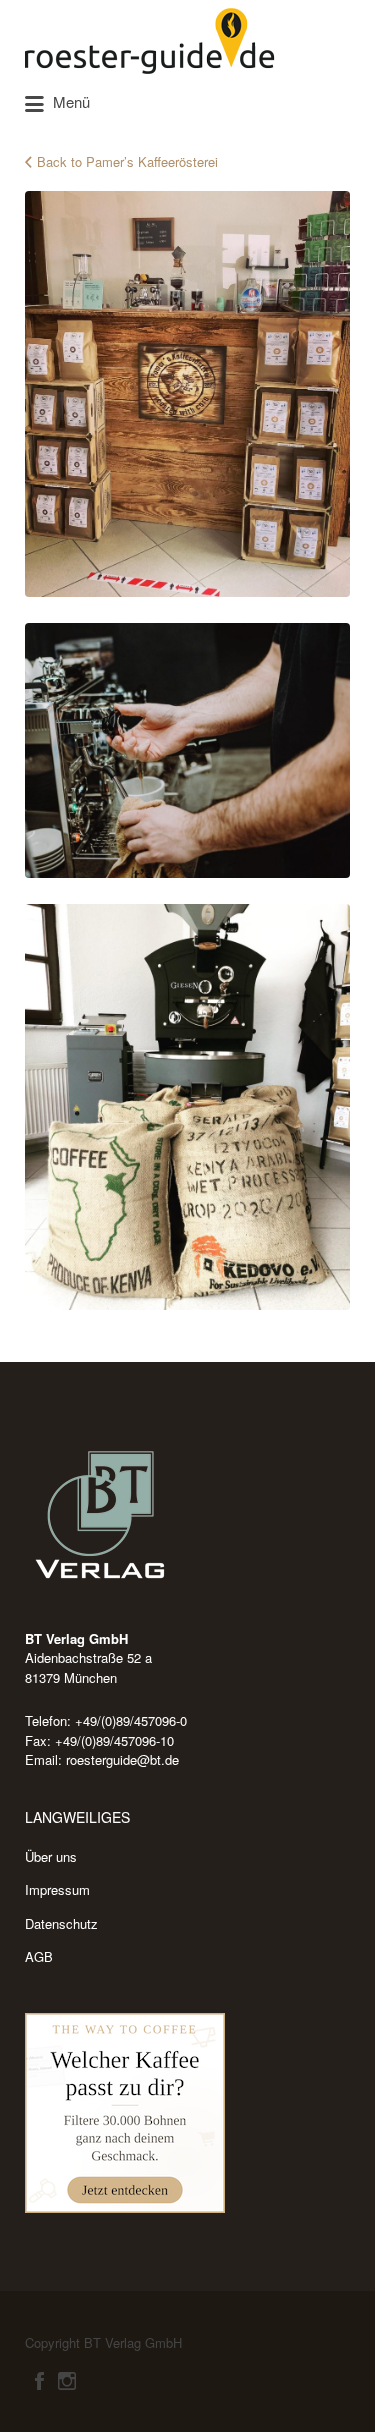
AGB (39, 1956)
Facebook (39, 2381)
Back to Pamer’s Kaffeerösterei (127, 161)
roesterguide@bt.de (122, 1759)
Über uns (51, 1856)
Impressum (57, 1889)
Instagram (67, 2381)
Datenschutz (61, 1923)
